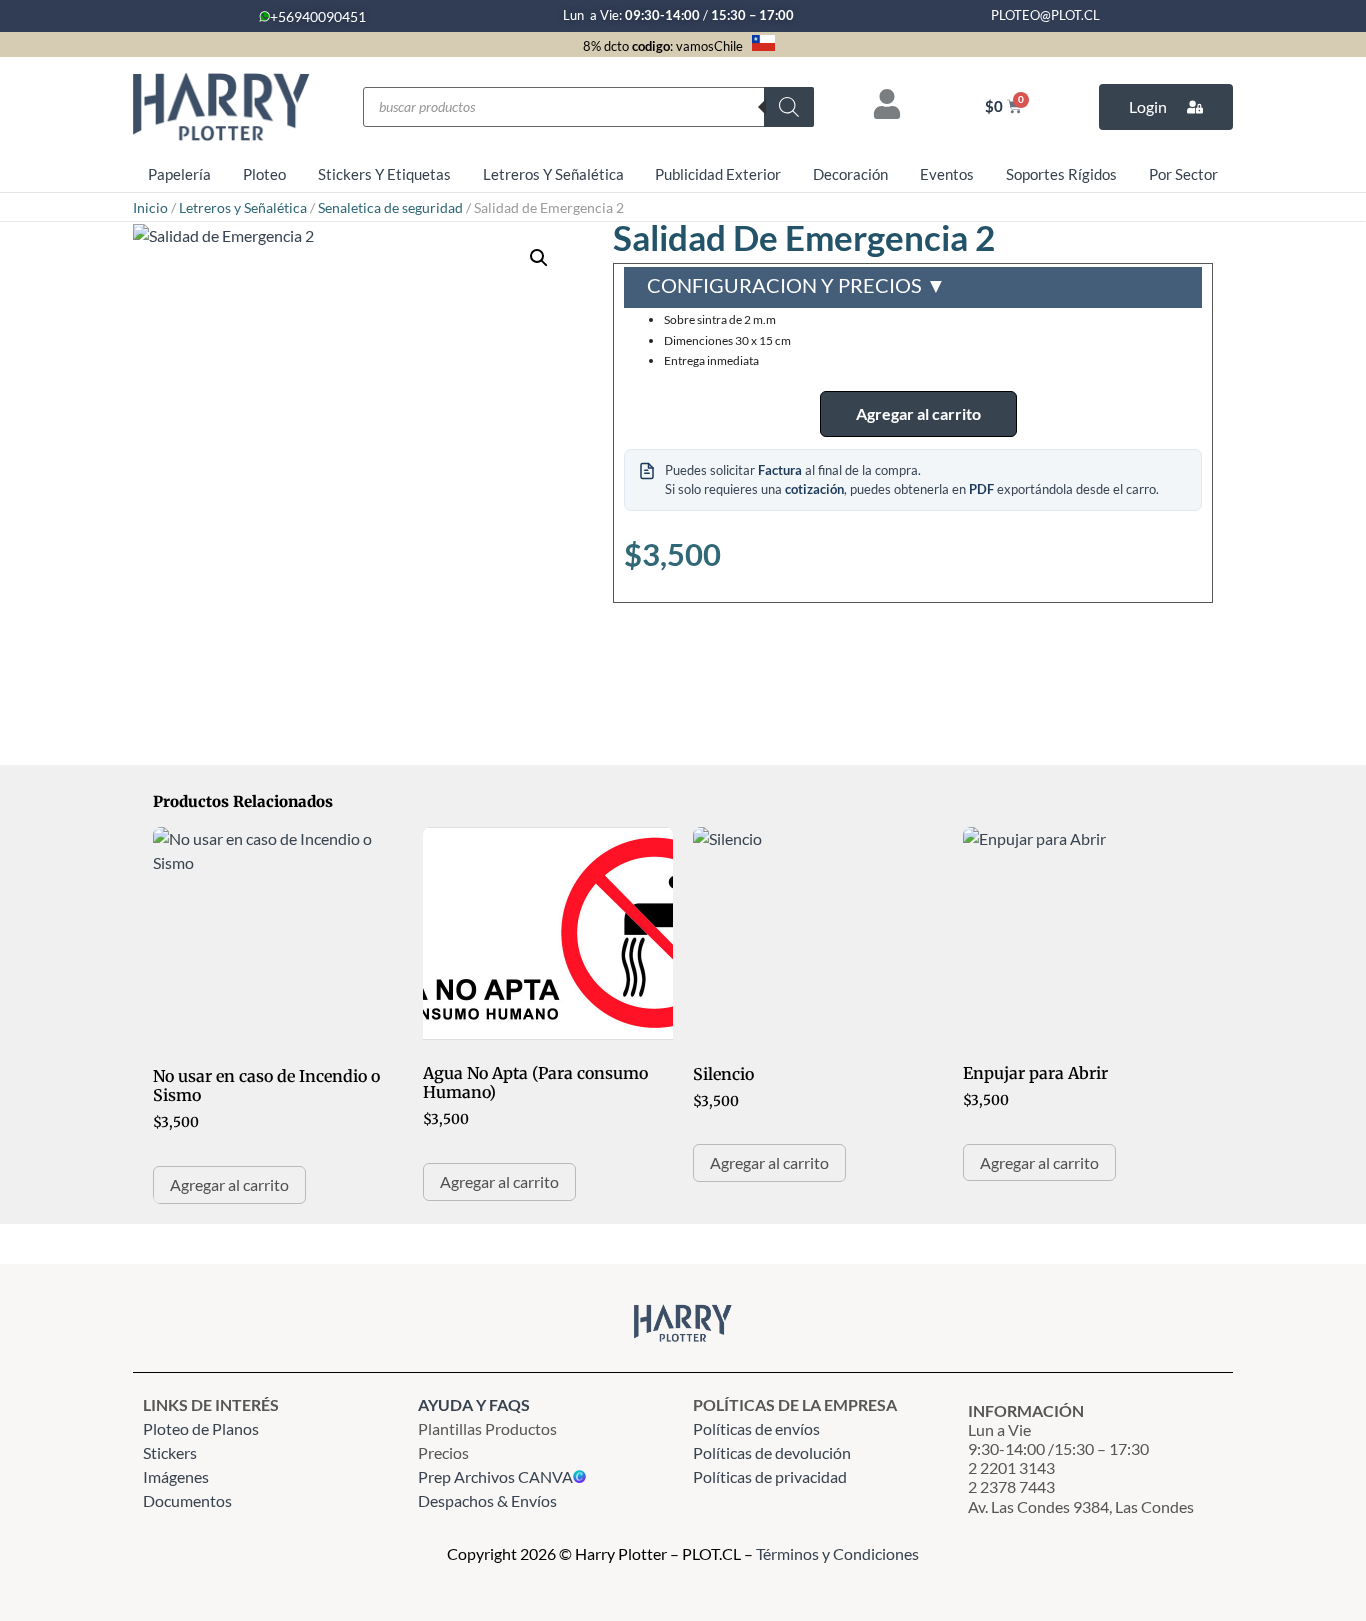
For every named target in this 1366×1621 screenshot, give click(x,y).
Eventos (947, 174)
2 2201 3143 (1011, 1467)
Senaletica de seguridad (390, 207)
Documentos (187, 1500)
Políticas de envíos (756, 1428)
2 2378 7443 (1011, 1486)
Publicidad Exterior (718, 174)
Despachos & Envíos (487, 1500)
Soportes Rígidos (1061, 174)
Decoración (850, 174)
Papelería (179, 174)
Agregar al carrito (918, 413)
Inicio (150, 207)
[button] (539, 258)
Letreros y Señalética (243, 207)
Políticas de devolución (772, 1452)
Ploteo (264, 174)
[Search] (789, 107)
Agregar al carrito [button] (229, 1184)
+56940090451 (318, 16)
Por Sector (1183, 174)
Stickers (170, 1452)
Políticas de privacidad (771, 1476)
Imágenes (176, 1476)
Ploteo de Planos (201, 1428)
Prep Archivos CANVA (495, 1476)
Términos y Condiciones (837, 1553)
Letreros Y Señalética (553, 174)
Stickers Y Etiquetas (384, 174)
